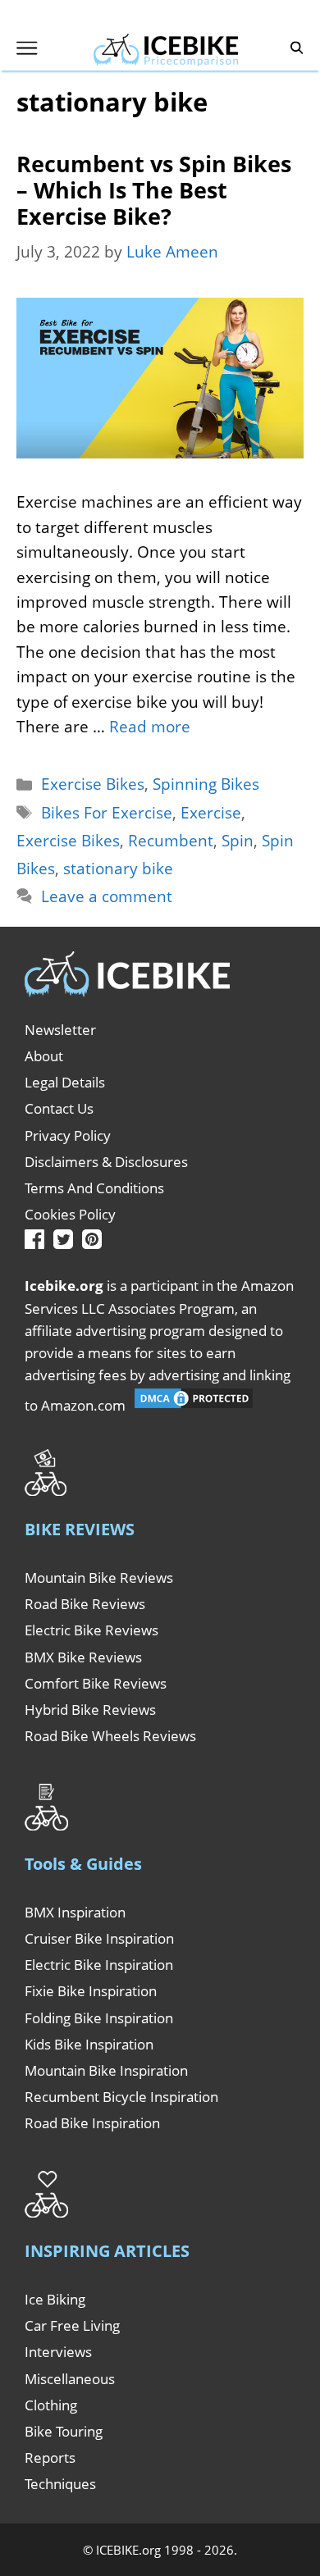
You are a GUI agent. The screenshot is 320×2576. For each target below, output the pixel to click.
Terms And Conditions (94, 1188)
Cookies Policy (70, 1214)
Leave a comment (107, 896)
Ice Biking (55, 2299)
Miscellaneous (70, 2379)
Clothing (51, 2405)
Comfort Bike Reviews (96, 1683)
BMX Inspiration (75, 1912)
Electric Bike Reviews (91, 1630)
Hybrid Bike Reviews (90, 1710)
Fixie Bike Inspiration (91, 1991)
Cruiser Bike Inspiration (99, 1938)
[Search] (297, 48)
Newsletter (60, 1030)
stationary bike (118, 869)
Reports (50, 2457)
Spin (238, 841)
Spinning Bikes (206, 784)
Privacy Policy (68, 1135)
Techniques (60, 2484)
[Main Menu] (27, 48)
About (44, 1056)
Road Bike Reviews (85, 1604)
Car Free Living (72, 2325)
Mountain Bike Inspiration (106, 2070)
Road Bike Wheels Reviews (110, 1736)
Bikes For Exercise (107, 813)
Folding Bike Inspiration (99, 2018)
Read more (150, 727)
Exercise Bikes (93, 784)
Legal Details (65, 1082)
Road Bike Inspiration (92, 2123)
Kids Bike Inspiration (89, 2044)
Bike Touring (64, 2431)
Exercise (211, 813)
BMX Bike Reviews (83, 1657)
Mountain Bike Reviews (99, 1578)
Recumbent (171, 841)
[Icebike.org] (166, 48)
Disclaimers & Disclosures (106, 1162)
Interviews (58, 2352)
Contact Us (59, 1108)
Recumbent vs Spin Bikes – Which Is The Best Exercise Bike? (154, 190)
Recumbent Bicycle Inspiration (121, 2097)
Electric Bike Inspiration (99, 1965)
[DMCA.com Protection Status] (194, 1405)
